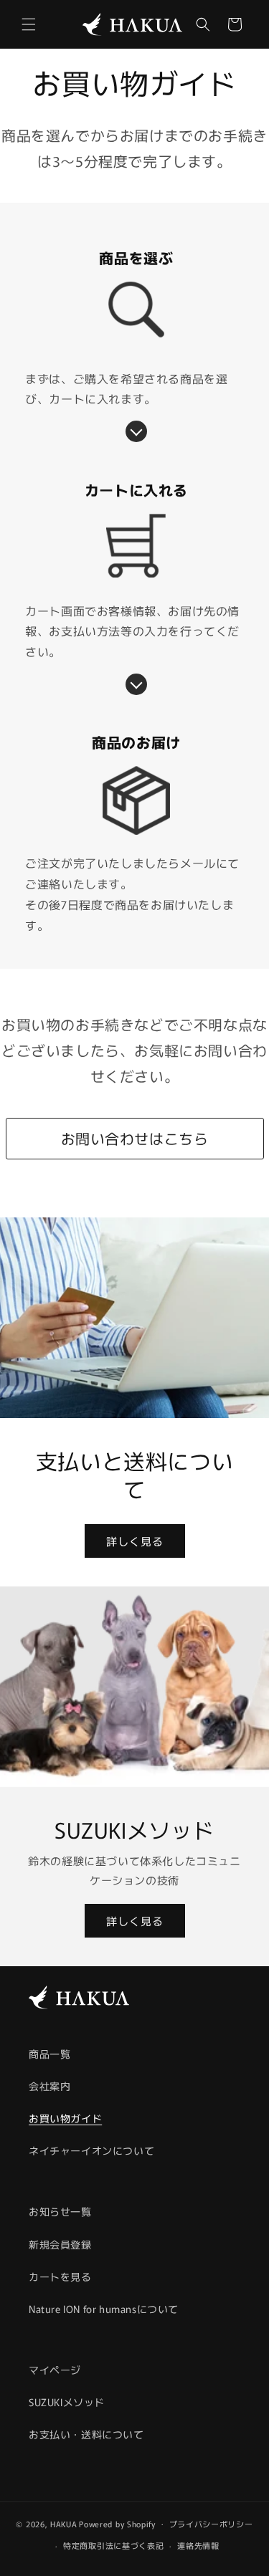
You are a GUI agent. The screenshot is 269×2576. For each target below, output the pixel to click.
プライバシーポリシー (211, 2524)
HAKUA (64, 2523)
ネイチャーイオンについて (91, 2150)
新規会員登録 (60, 2244)
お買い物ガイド (65, 2118)
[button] (29, 24)
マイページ (55, 2370)
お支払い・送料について (86, 2434)
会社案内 (49, 2086)
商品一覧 (49, 2054)
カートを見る (60, 2276)
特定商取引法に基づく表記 (113, 2545)
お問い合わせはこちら (135, 1138)
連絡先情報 (198, 2545)
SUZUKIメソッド (67, 2402)
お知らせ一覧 (60, 2211)
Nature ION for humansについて (104, 2309)
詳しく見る (135, 1540)
